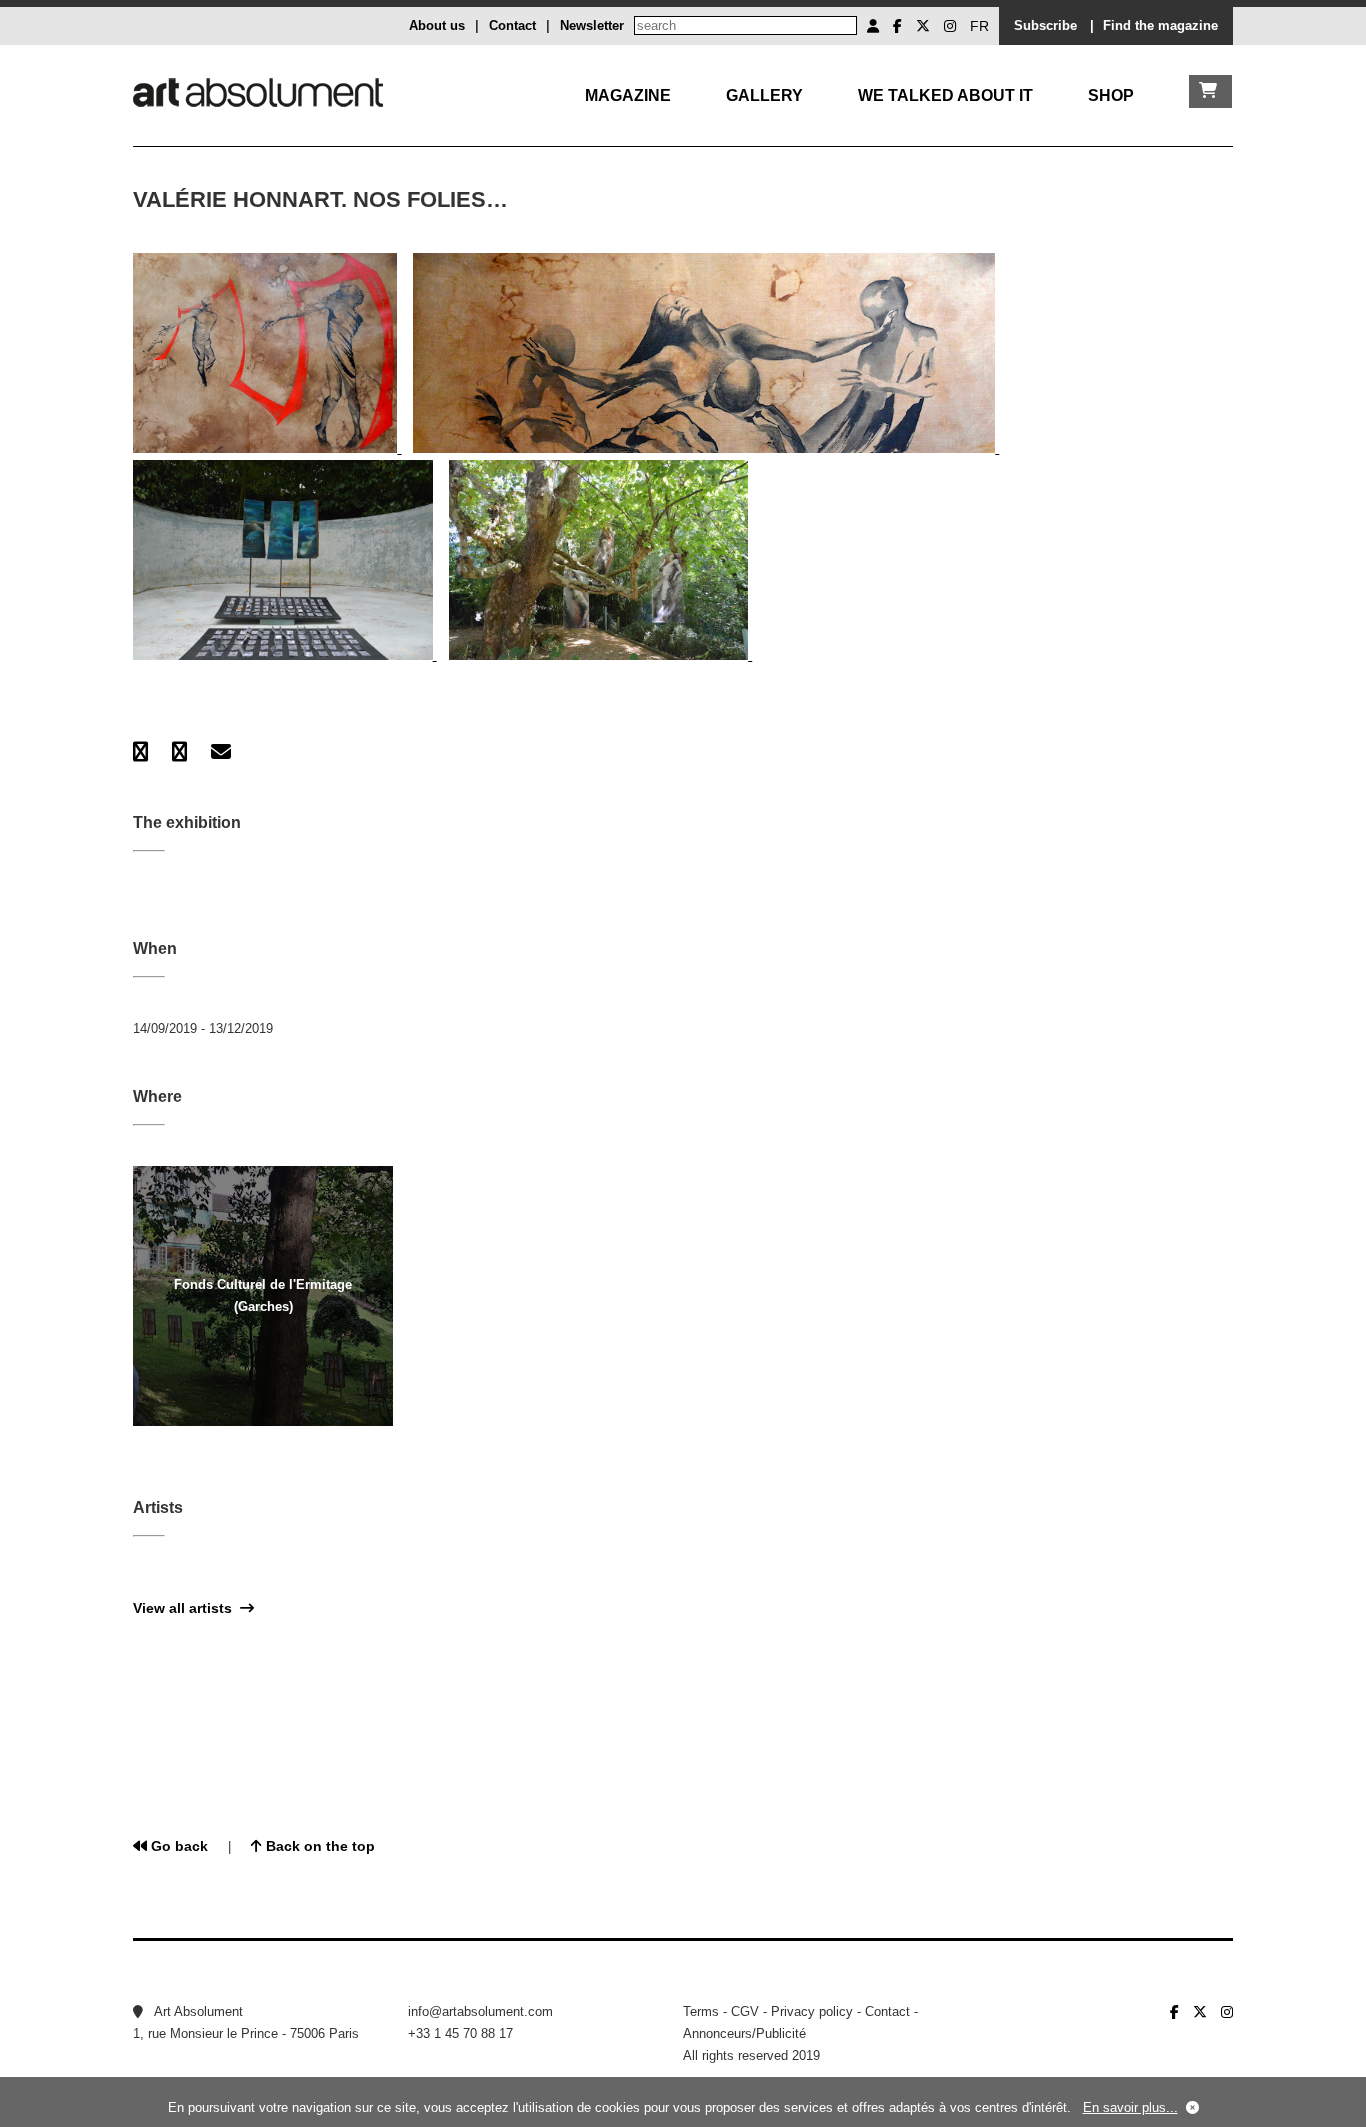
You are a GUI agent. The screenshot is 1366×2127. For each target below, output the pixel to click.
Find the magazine (1160, 25)
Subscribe (1045, 25)
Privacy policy (812, 2011)
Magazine (628, 95)
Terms (701, 2011)
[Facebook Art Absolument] (897, 26)
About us (437, 25)
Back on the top (318, 1846)
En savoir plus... (1130, 2107)
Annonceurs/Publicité (744, 2033)
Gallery (764, 95)
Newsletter (592, 25)
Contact (512, 25)
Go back (177, 1846)
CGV (745, 2011)
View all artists (186, 1608)
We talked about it (945, 95)
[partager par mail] (221, 752)
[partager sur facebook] (140, 752)
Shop (1111, 95)
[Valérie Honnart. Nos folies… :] (267, 448)
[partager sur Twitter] (179, 752)
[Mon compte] (873, 26)
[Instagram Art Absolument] (950, 26)
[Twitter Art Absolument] (923, 26)
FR (979, 26)
